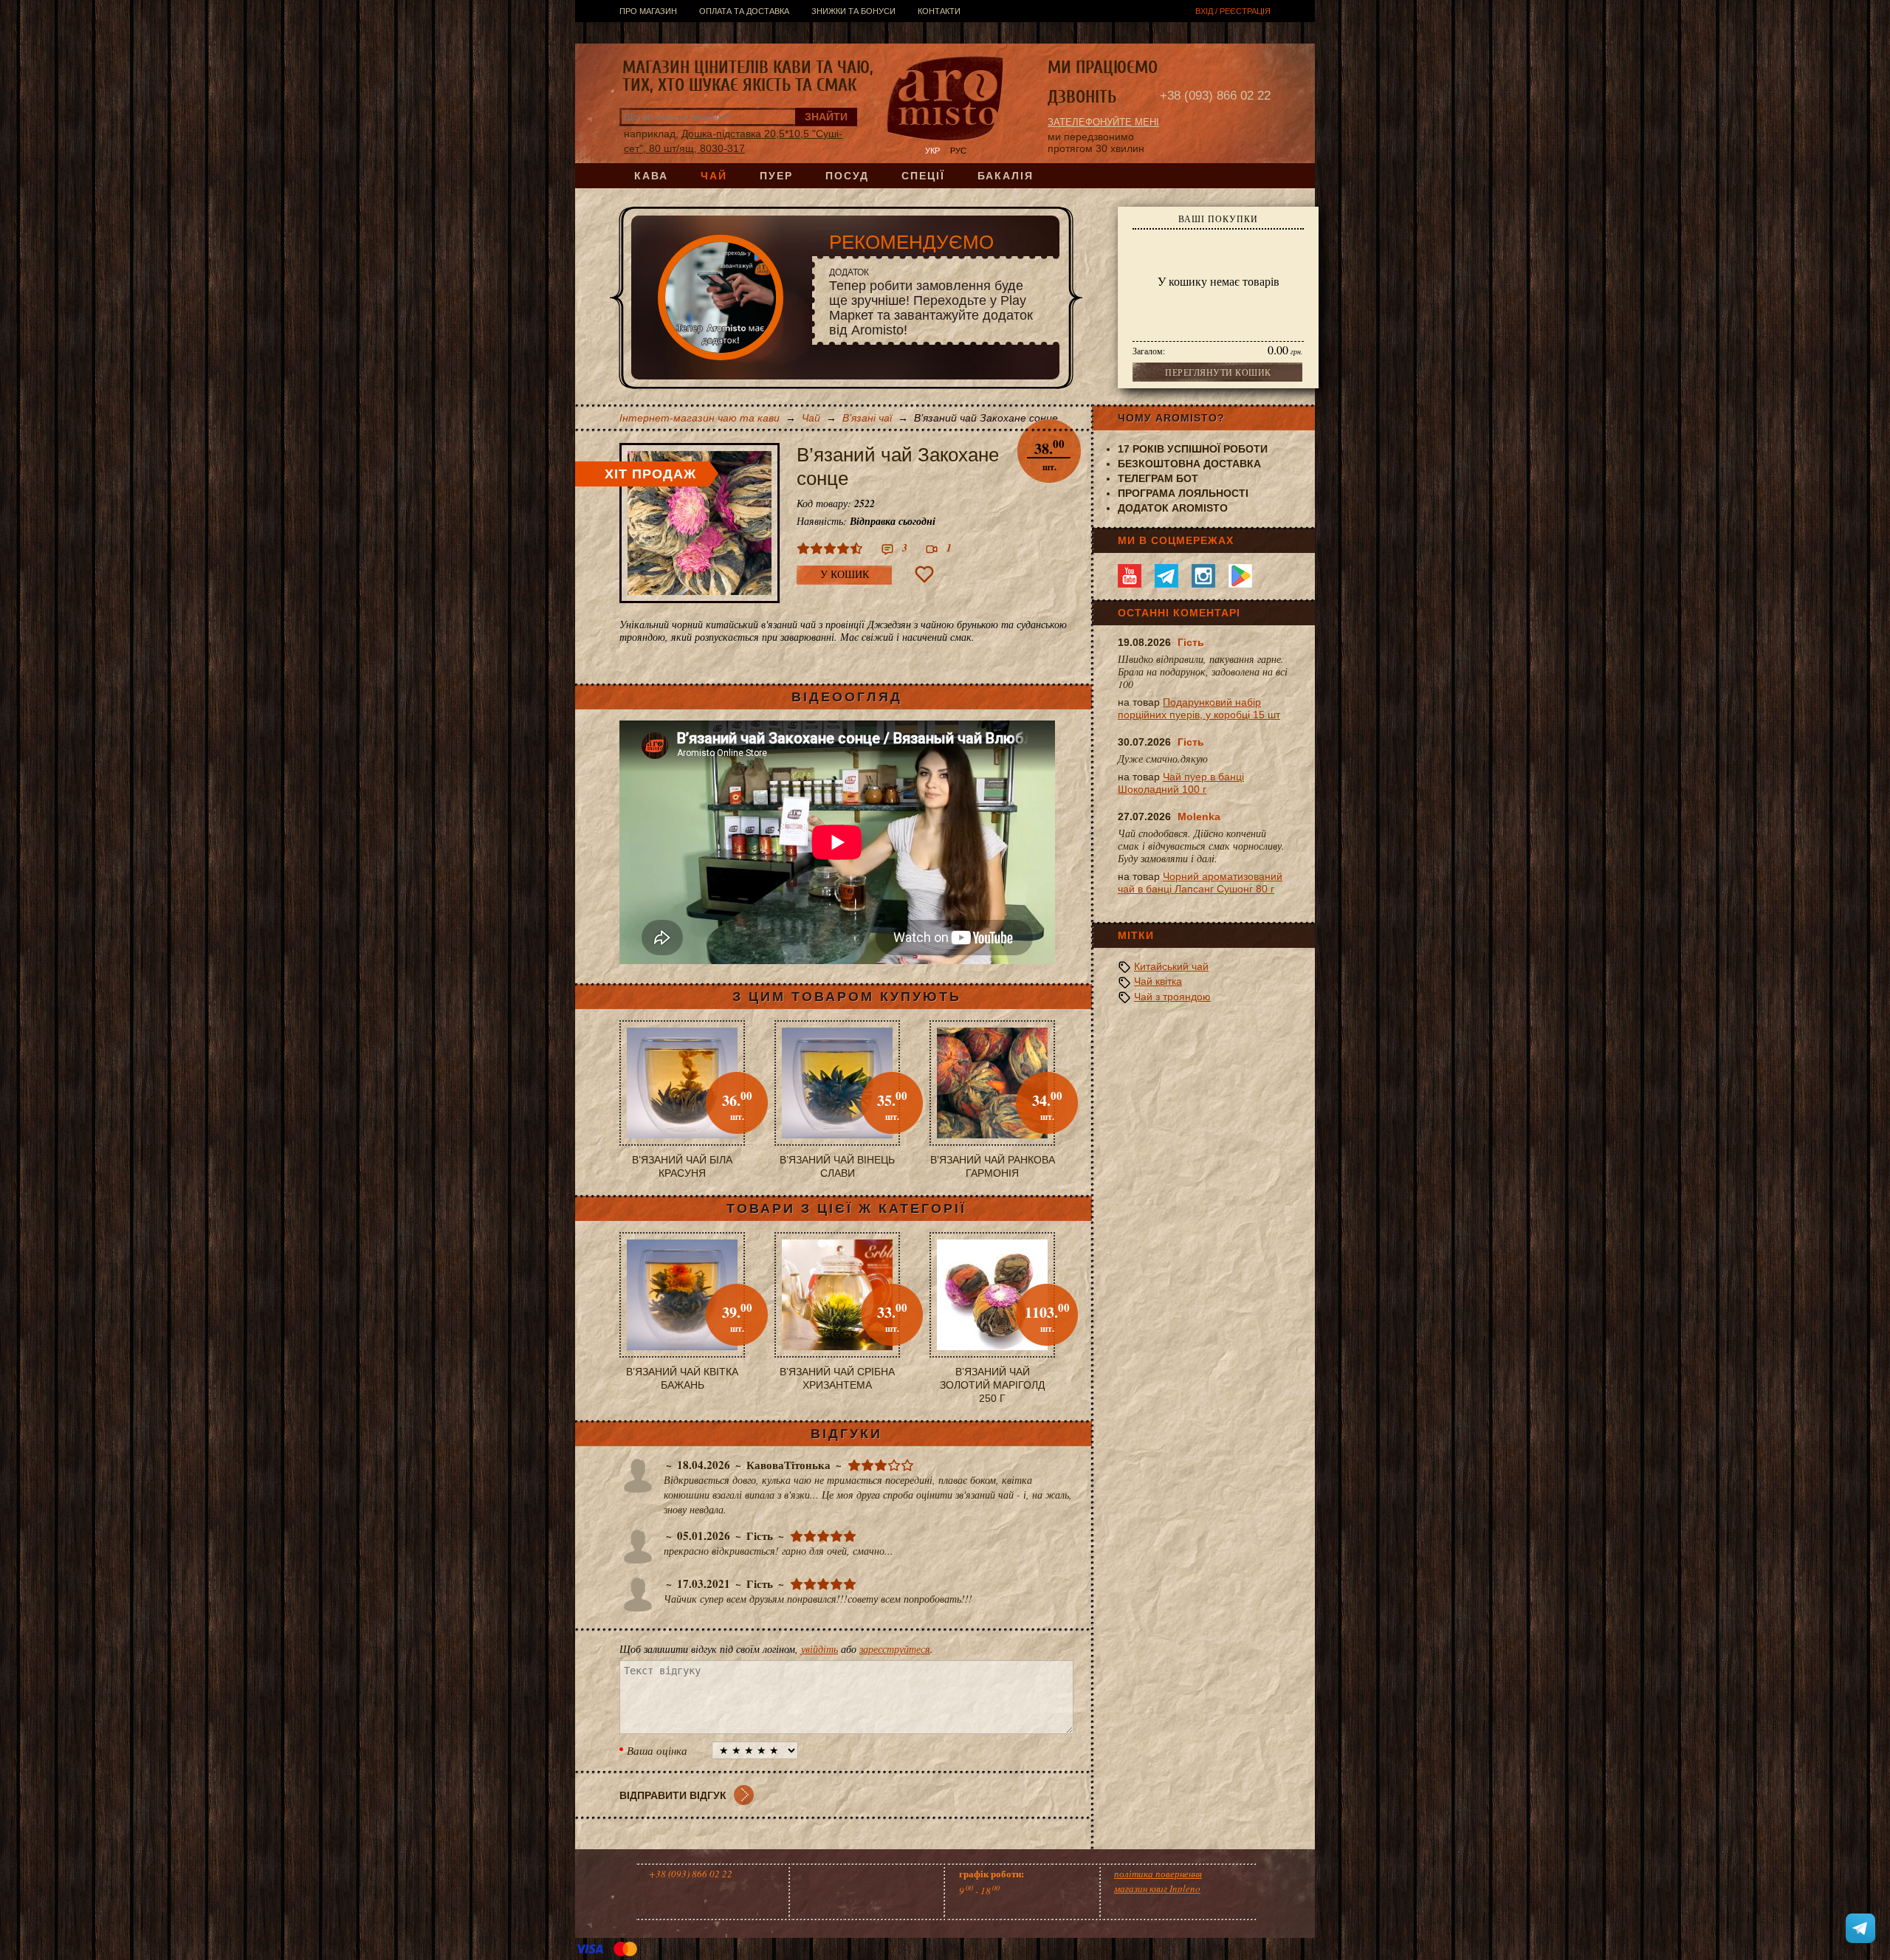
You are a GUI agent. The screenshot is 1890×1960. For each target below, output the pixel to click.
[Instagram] (1203, 576)
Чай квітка (1158, 981)
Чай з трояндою (1172, 997)
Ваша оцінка (657, 1750)
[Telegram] (1166, 576)
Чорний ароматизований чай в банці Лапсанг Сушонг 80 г (1200, 883)
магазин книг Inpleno (1157, 1888)
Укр (932, 151)
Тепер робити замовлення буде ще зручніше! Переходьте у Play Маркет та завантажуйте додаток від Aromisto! (931, 302)
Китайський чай (1171, 966)
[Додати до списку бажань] (924, 574)
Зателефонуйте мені (1103, 122)
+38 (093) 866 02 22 (1215, 96)
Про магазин (648, 11)
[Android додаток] (1240, 576)
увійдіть (819, 1649)
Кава (651, 176)
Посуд (847, 176)
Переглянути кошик (1218, 372)
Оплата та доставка (744, 11)
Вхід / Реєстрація (1233, 11)
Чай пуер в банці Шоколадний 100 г (1181, 783)
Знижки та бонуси (853, 11)
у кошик (845, 575)
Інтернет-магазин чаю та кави (700, 418)
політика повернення (1158, 1874)
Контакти (939, 11)
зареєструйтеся (895, 1649)
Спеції (923, 176)
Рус (958, 151)
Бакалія (1006, 176)
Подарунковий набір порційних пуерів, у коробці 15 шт (1199, 708)
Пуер (776, 176)
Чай (714, 176)
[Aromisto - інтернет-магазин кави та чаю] (945, 100)
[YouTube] (1130, 576)
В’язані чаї (867, 418)
